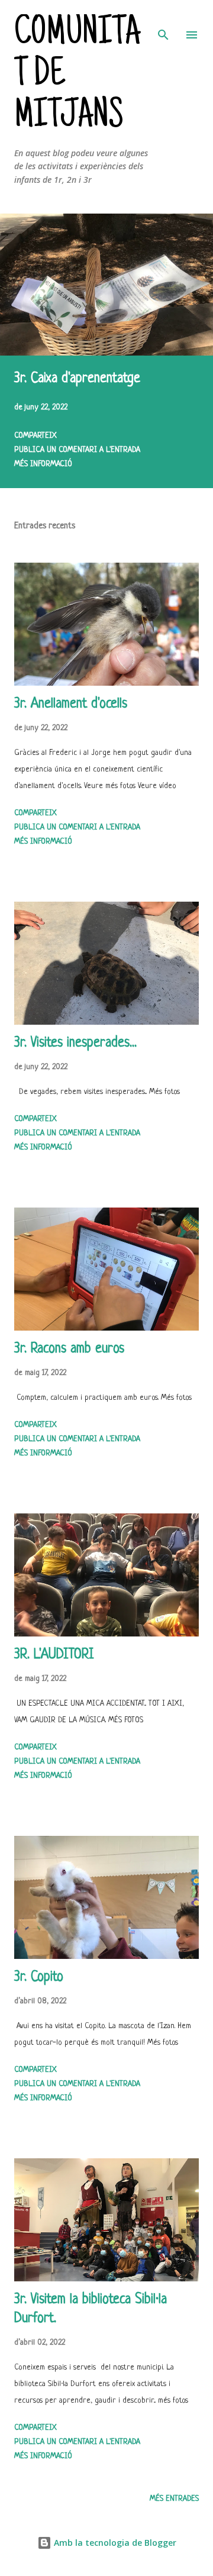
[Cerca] (163, 21)
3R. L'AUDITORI (54, 1655)
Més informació (43, 464)
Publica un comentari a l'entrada (77, 450)
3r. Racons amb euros (69, 1349)
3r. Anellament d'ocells (71, 704)
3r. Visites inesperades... (75, 1043)
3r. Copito (39, 1978)
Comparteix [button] (35, 436)
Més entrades (174, 2499)
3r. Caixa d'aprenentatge (77, 379)
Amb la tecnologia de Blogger (114, 2543)
